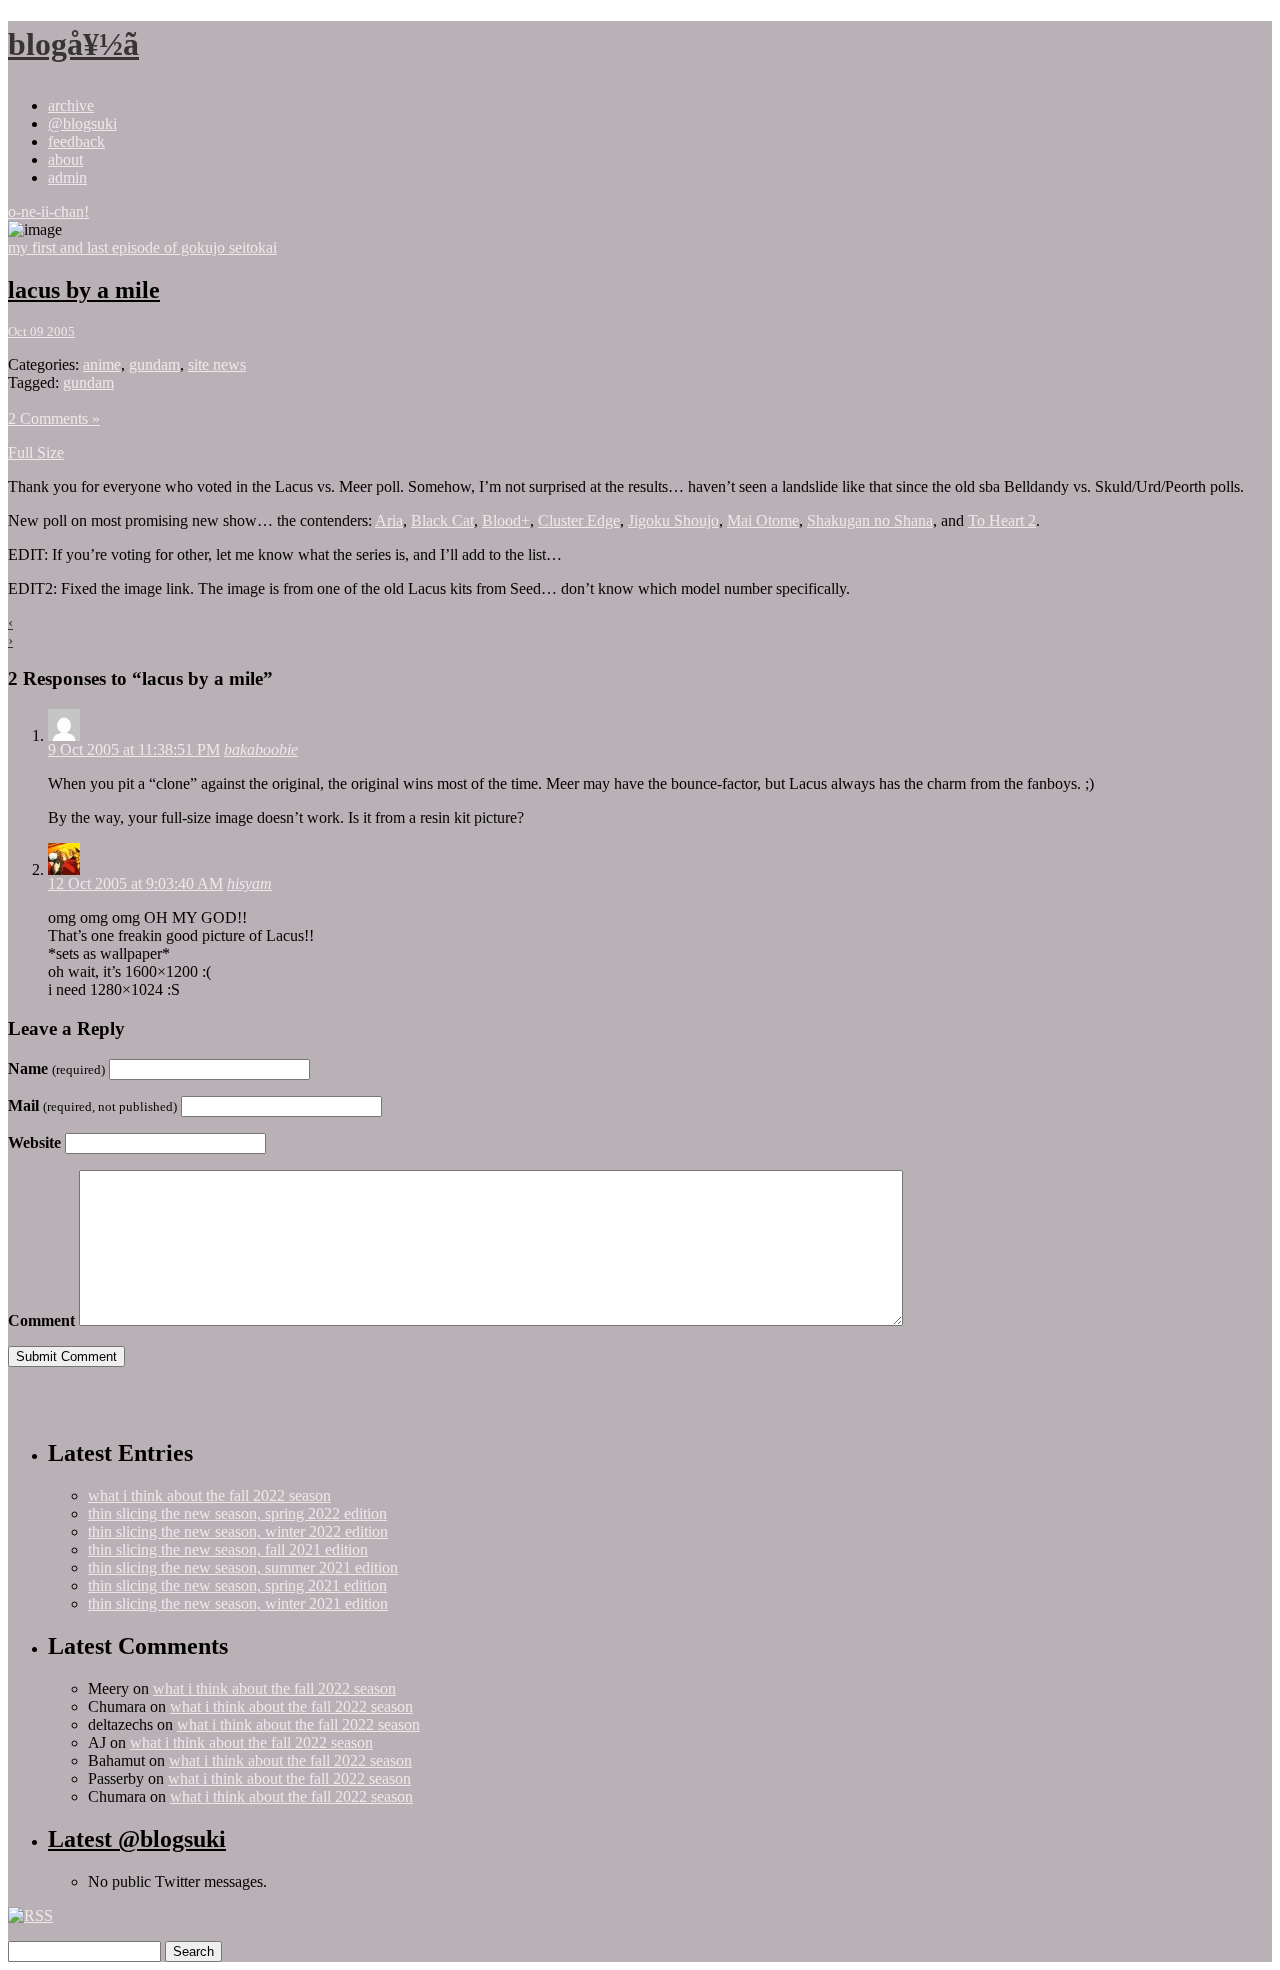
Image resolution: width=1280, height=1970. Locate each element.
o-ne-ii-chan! (48, 211)
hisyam (249, 883)
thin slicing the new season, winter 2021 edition (238, 1603)
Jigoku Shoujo (673, 520)
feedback (76, 141)
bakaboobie (261, 749)
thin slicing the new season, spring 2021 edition (237, 1585)
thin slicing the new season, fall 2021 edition (228, 1549)
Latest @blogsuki (137, 1839)
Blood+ (506, 520)
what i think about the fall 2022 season (209, 1495)
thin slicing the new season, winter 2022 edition (238, 1531)
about (65, 159)
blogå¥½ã (73, 44)
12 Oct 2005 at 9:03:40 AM (135, 883)
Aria (389, 520)
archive (71, 105)
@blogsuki (82, 123)
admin (67, 177)
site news (217, 364)
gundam (154, 364)
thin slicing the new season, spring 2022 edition (237, 1513)
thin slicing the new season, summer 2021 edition (243, 1567)
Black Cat (442, 520)
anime (102, 364)
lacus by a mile (84, 290)
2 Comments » (54, 418)
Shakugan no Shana (870, 520)
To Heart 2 (1002, 520)
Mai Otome (763, 520)
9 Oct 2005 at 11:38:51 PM (134, 749)
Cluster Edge (579, 520)
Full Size (36, 452)
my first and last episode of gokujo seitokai (142, 247)
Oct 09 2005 (41, 331)
